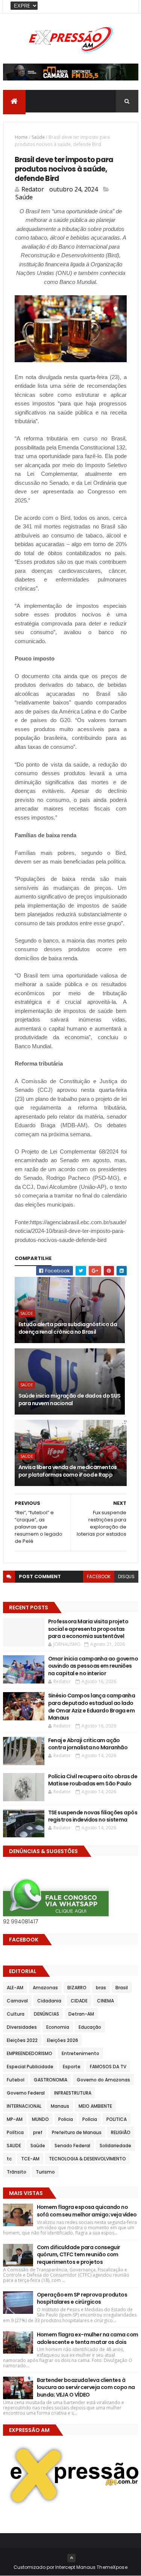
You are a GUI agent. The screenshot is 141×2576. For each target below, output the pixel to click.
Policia (66, 2119)
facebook (99, 1576)
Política (15, 2132)
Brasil (122, 1988)
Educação (90, 2027)
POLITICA (117, 2119)
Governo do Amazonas (103, 2080)
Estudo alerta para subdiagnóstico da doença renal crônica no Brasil (68, 1328)
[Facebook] (127, 7)
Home (21, 137)
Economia (58, 2027)
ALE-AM (15, 1988)
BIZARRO (77, 1988)
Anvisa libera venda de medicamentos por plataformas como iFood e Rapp (68, 1471)
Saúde (38, 137)
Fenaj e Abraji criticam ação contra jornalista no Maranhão (88, 1744)
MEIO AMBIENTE (95, 2106)
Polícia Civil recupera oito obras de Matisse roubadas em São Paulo (93, 1780)
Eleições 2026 (63, 2040)
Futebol (16, 2080)
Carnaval (17, 2001)
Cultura (16, 2014)
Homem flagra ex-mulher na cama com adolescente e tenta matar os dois (88, 2338)
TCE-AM (30, 2159)
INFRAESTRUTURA (73, 2093)
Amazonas (45, 1988)
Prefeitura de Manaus (77, 2132)
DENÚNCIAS (46, 2014)
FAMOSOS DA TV (108, 2067)
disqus (126, 1576)
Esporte (72, 2067)
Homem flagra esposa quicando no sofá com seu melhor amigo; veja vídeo (87, 2211)
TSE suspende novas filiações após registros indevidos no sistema (93, 1816)
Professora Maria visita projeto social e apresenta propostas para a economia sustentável (88, 1629)
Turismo (45, 2172)
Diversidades (22, 2027)
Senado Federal (72, 2146)
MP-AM (15, 2119)
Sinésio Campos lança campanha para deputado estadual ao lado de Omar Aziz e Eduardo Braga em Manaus (92, 1707)
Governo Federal (26, 2093)
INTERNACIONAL (24, 2106)
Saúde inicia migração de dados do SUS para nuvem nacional (70, 1400)
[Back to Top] (71, 2558)
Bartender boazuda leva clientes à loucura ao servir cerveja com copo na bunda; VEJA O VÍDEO (86, 2387)
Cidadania (49, 2001)
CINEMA (105, 2001)
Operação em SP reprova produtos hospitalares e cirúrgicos (82, 2298)
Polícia (90, 2119)
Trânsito (17, 2172)
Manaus (60, 2106)
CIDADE (79, 2001)
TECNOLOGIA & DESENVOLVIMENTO (87, 2159)
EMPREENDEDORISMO (30, 2053)
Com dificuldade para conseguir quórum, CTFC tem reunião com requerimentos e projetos (79, 2255)
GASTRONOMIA (51, 2080)
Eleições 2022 (22, 2040)
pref (38, 2132)
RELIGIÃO (121, 2132)
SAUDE (14, 2146)
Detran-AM (81, 2014)
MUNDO (40, 2119)
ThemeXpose (112, 2567)
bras (101, 1988)
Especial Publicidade (30, 2067)
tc (9, 2159)
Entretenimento (80, 2053)
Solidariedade (115, 2146)
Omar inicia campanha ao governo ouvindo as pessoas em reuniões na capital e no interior (93, 1666)
